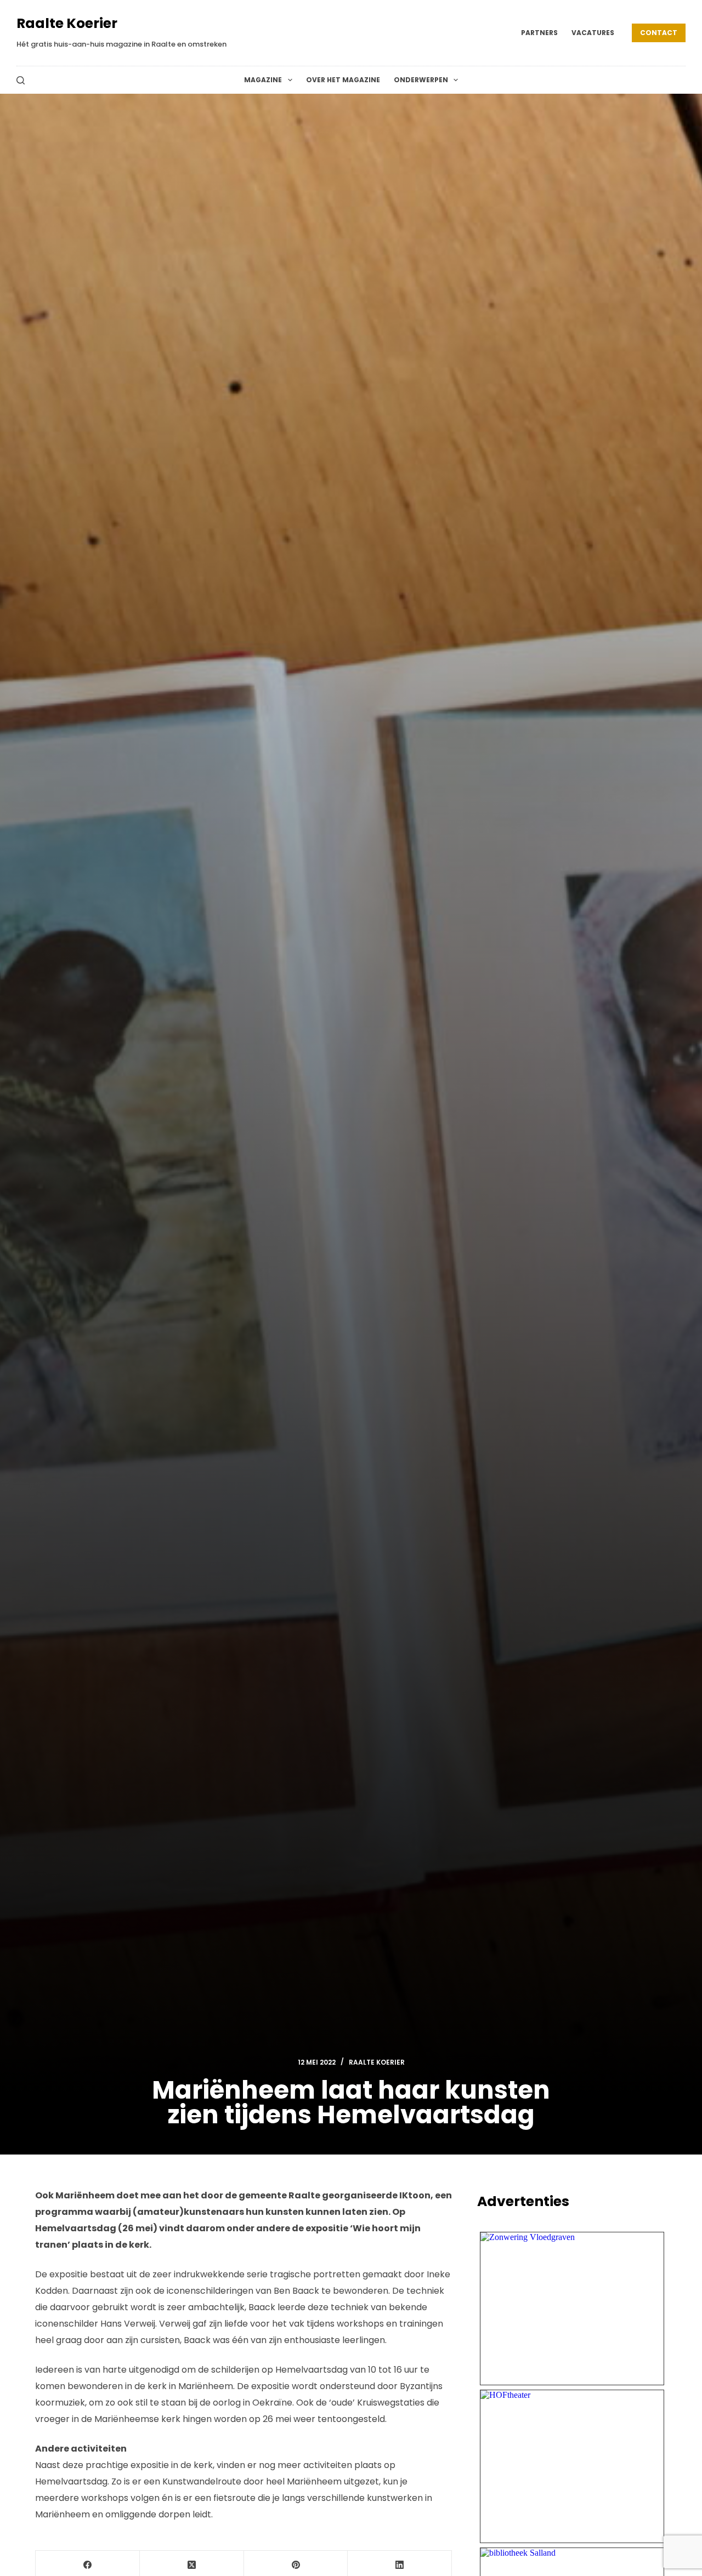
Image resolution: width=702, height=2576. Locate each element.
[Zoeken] (21, 80)
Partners (539, 33)
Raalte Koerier (67, 23)
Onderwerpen (421, 80)
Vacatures (593, 33)
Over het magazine (343, 80)
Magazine (263, 80)
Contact (659, 33)
